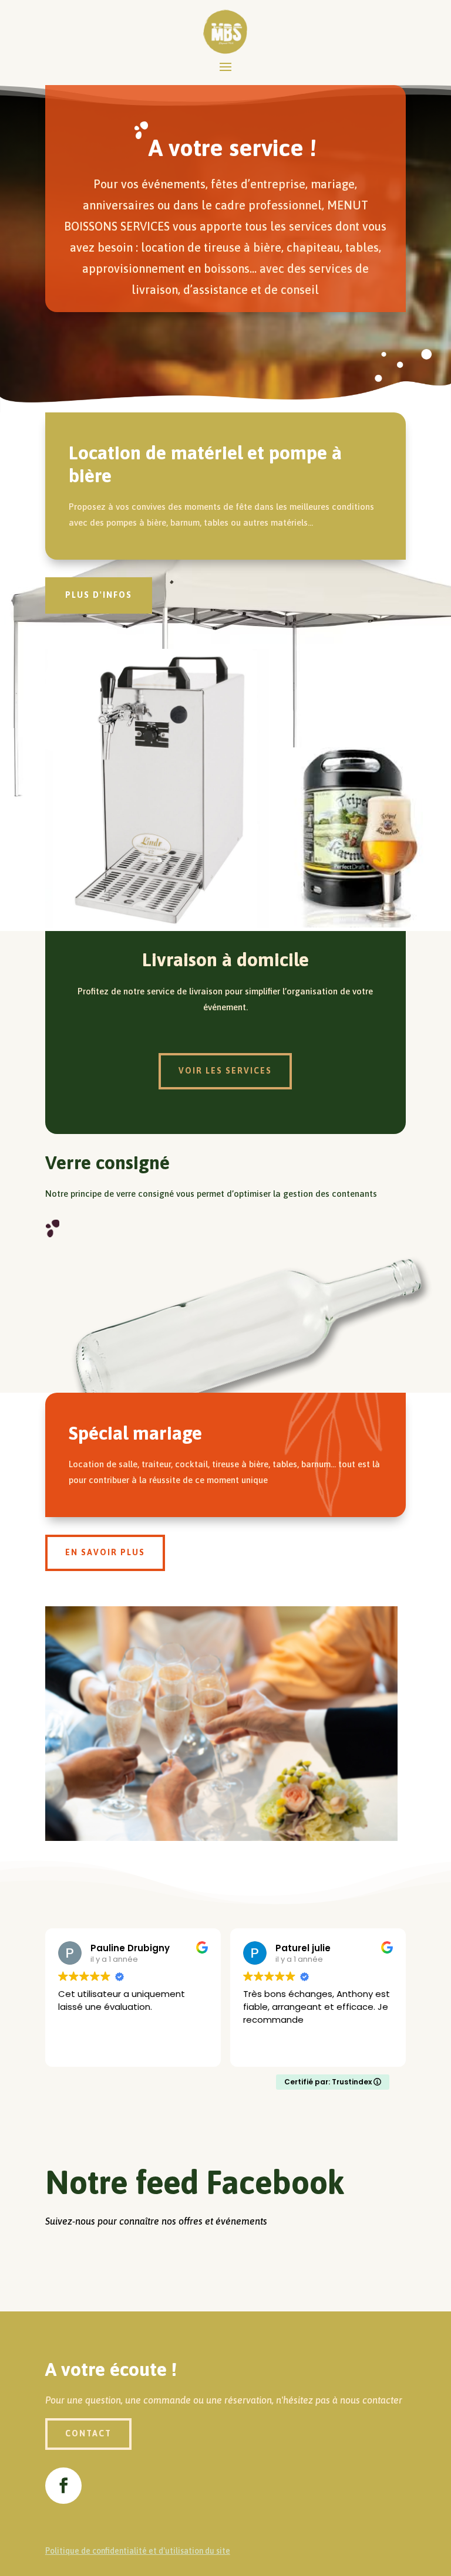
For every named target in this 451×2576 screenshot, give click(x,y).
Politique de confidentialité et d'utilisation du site (138, 2551)
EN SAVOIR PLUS (105, 1552)
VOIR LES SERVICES (225, 1071)
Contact (88, 2433)
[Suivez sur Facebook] (63, 2486)
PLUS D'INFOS (99, 595)
